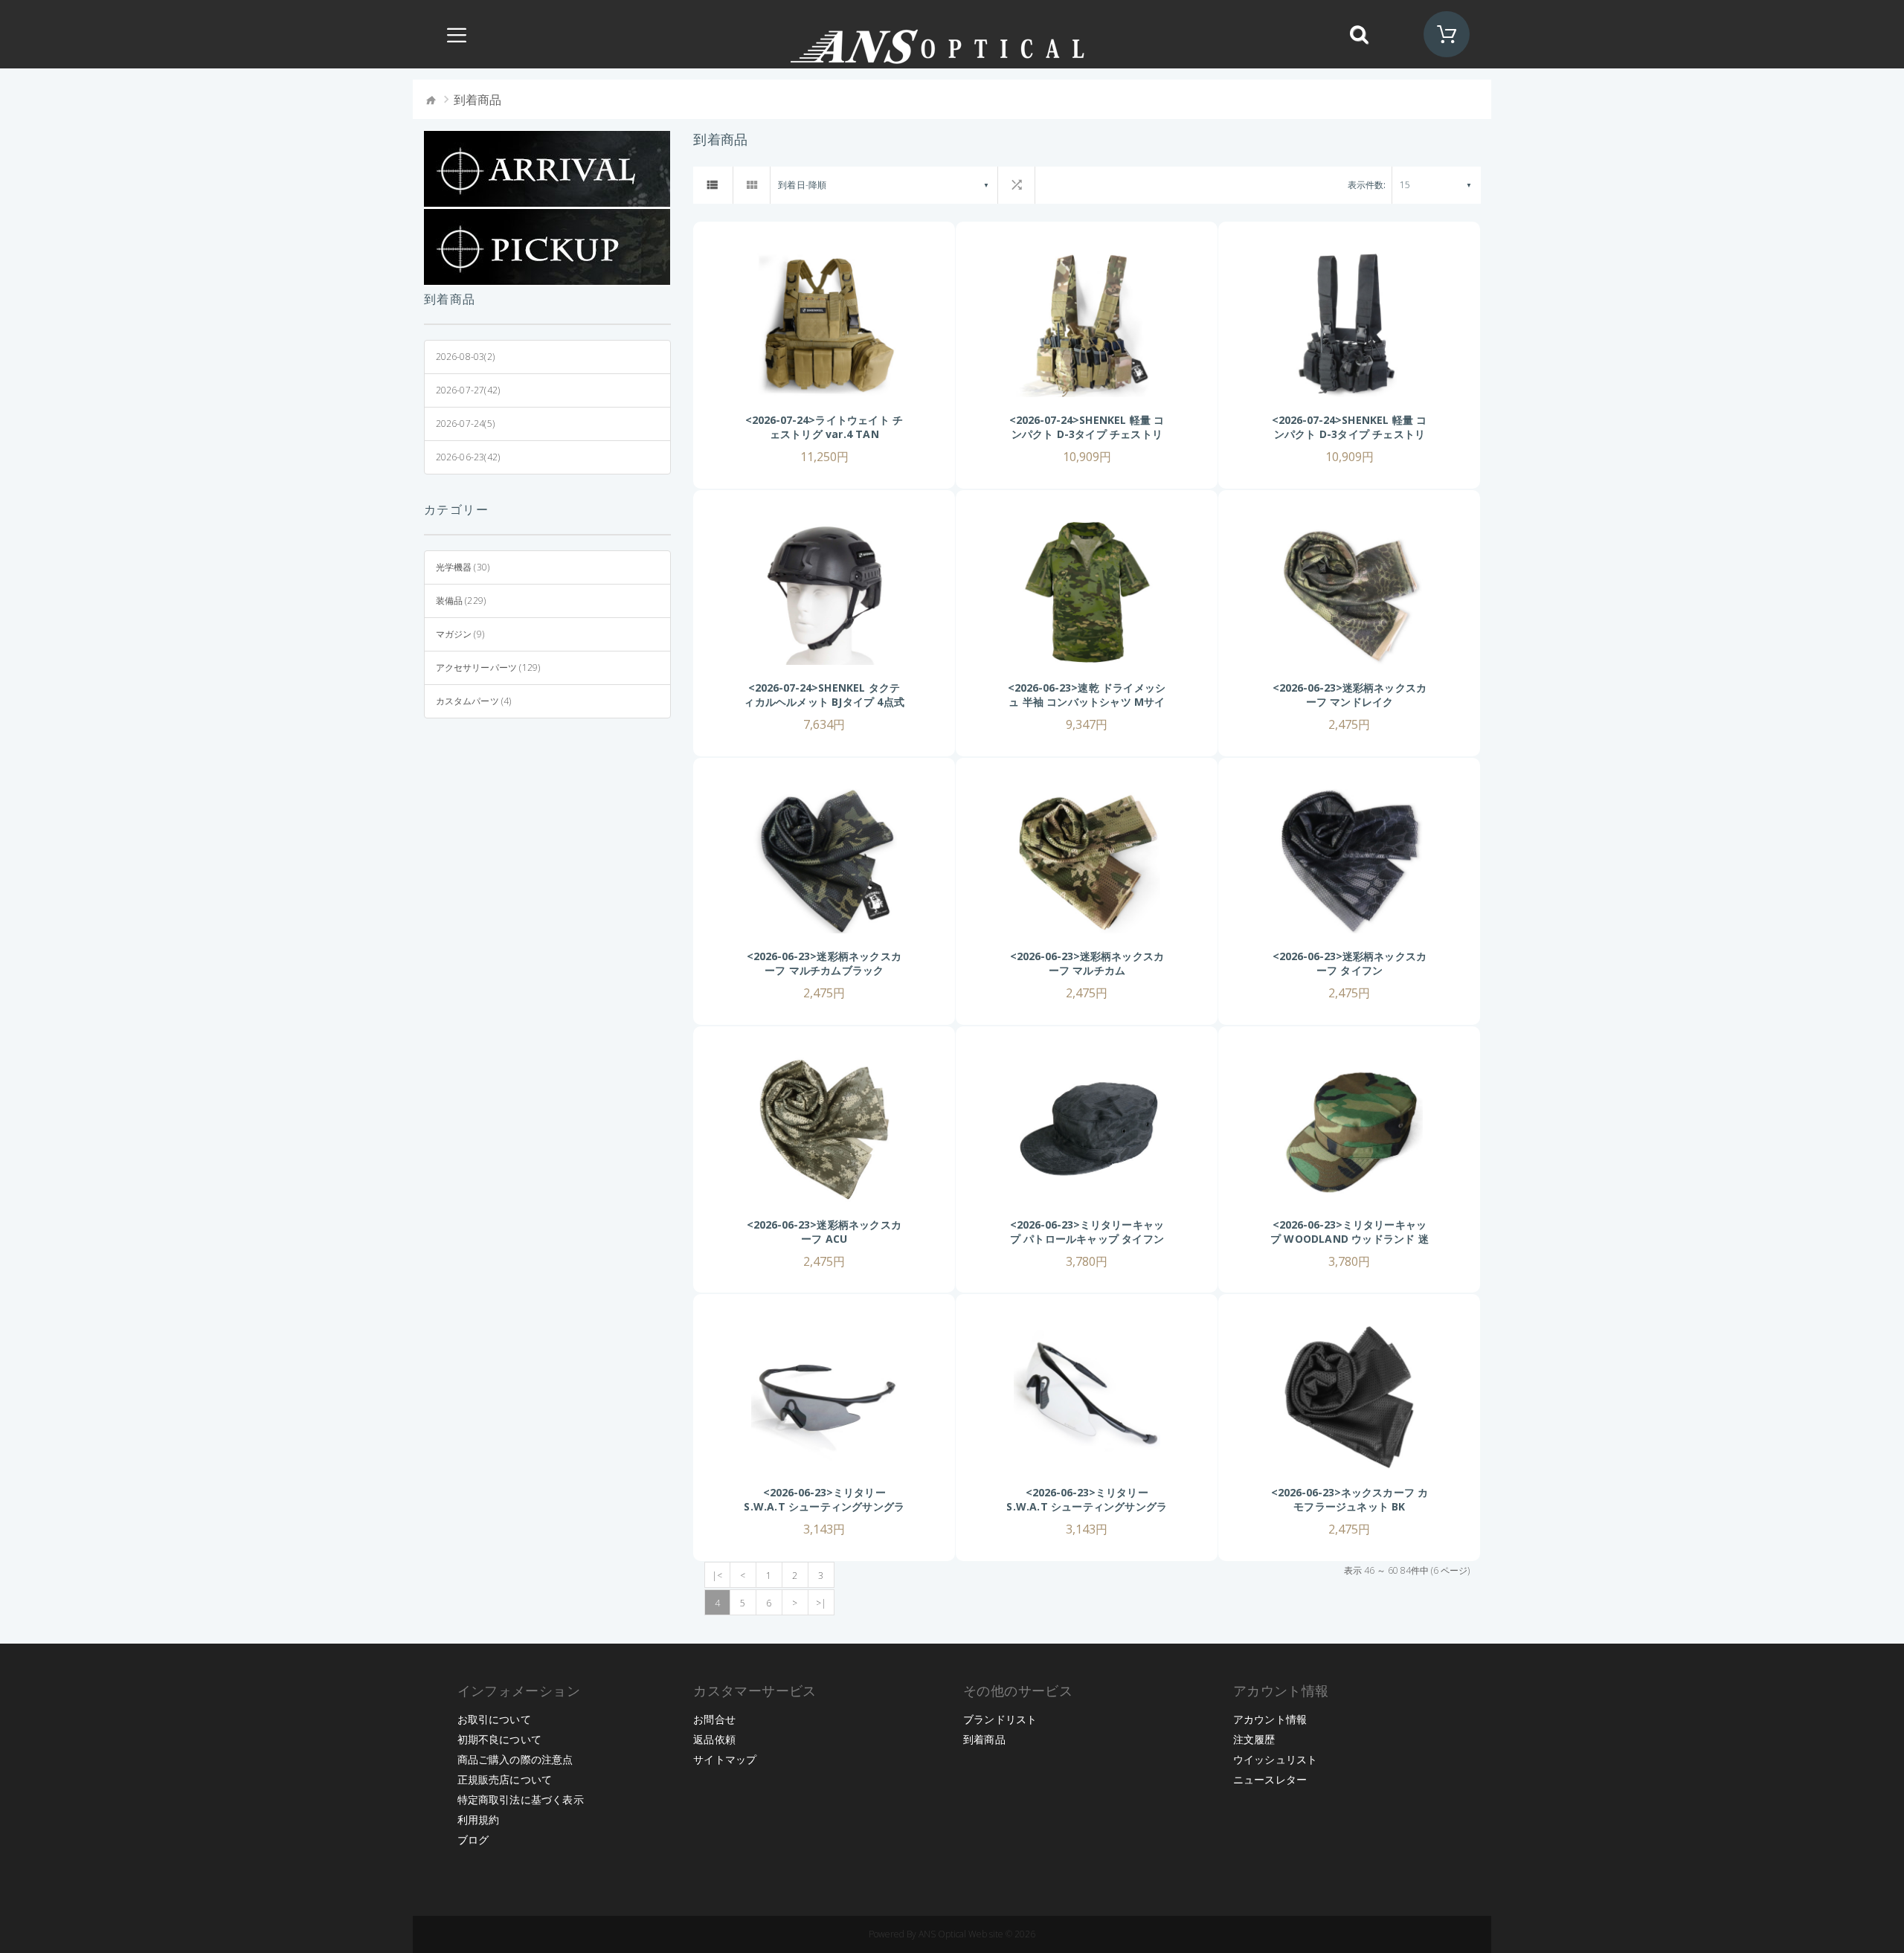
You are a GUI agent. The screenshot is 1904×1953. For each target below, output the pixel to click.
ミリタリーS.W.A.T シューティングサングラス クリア (1087, 1506)
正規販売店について (505, 1779)
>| (821, 1603)
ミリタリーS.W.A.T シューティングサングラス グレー (824, 1506)
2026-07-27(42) (468, 390)
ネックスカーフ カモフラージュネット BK (1361, 1499)
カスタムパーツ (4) (474, 701)
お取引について (494, 1719)
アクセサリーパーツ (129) (488, 667)
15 (1405, 185)
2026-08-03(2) (466, 357)
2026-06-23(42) (468, 457)
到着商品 (984, 1739)
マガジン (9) (460, 634)
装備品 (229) (461, 601)
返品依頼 (714, 1739)
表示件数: (1367, 185)
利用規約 (479, 1820)
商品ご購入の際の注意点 (515, 1759)
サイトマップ (725, 1759)
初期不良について (500, 1739)
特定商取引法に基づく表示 (521, 1799)
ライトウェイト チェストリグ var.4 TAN (836, 427)
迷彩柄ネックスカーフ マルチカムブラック (833, 963)
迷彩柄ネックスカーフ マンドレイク (1367, 695)
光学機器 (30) (463, 567)
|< (717, 1576)
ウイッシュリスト (1276, 1759)
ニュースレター (1270, 1779)
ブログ (473, 1840)
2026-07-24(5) (466, 424)
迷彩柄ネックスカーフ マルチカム (1107, 963)
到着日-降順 (802, 185)
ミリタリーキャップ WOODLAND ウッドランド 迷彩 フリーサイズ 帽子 (1350, 1239)
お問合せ (714, 1719)
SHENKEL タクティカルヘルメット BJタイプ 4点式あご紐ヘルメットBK (824, 702)
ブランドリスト (1000, 1719)
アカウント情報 (1270, 1719)
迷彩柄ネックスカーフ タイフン (1372, 963)
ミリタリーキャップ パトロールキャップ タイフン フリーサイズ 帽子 (1087, 1239)
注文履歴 (1254, 1739)
